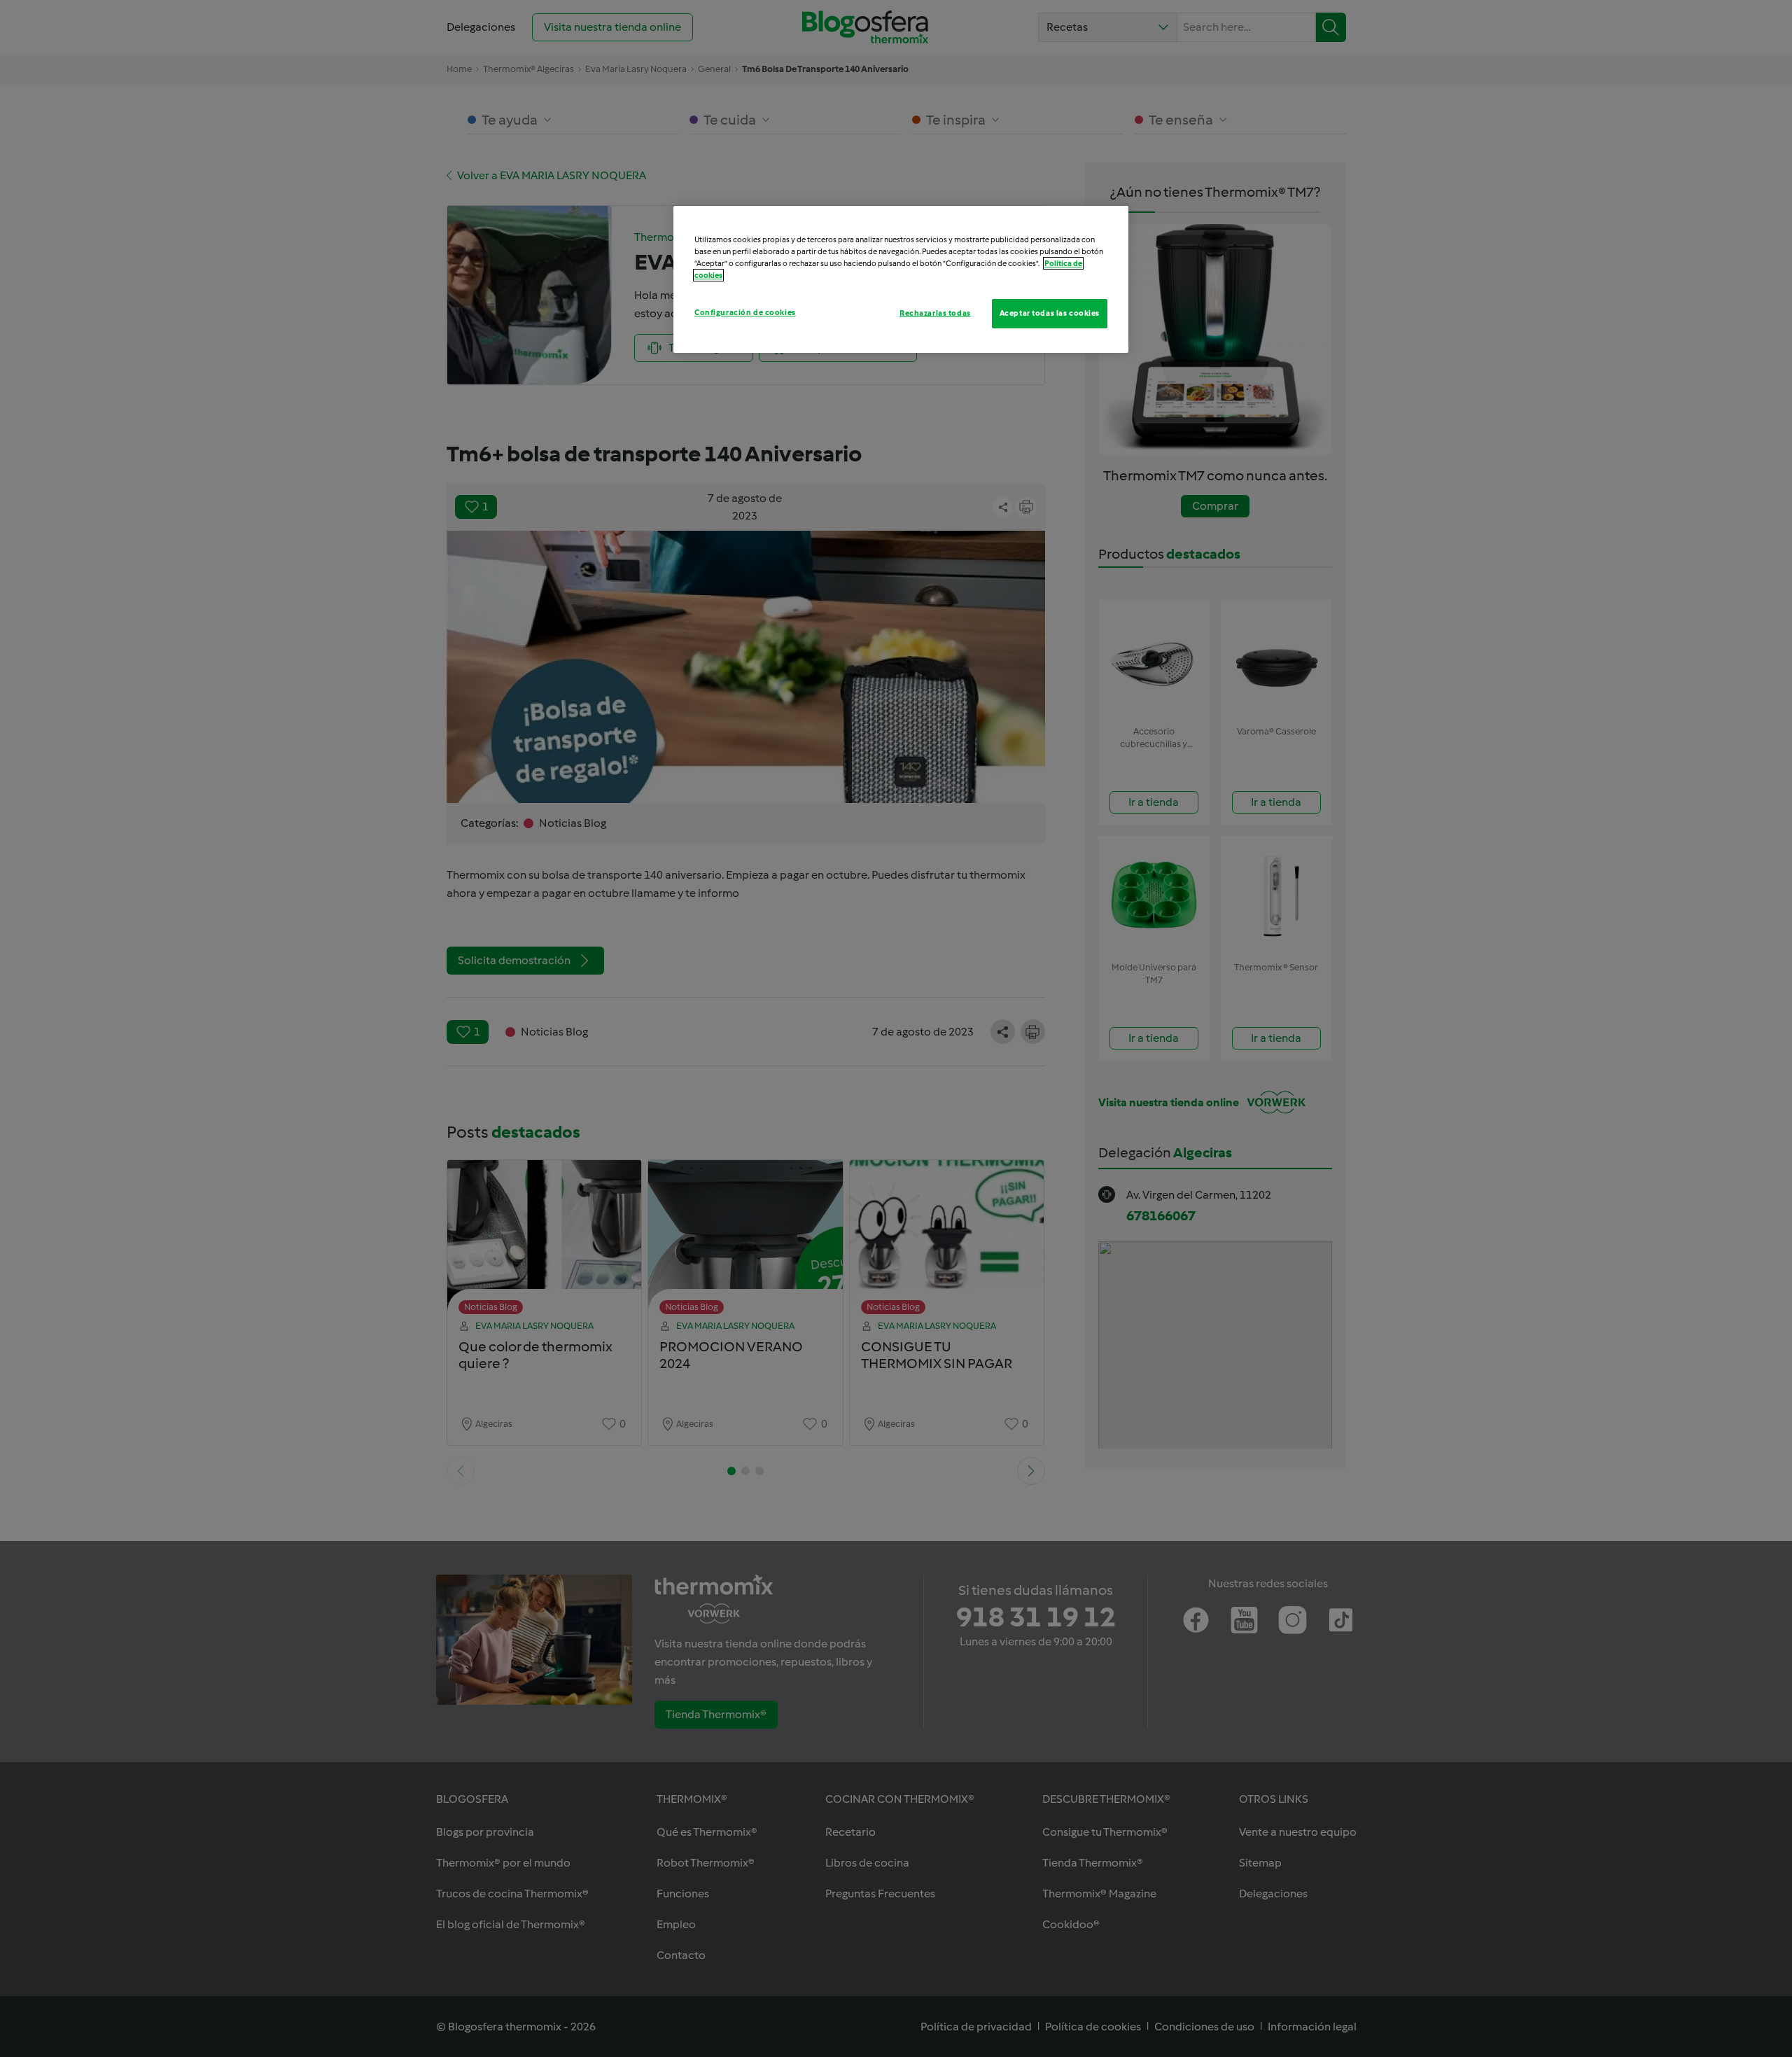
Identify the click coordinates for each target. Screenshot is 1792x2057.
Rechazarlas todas (935, 313)
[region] (901, 279)
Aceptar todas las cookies (1050, 313)
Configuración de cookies (745, 312)
